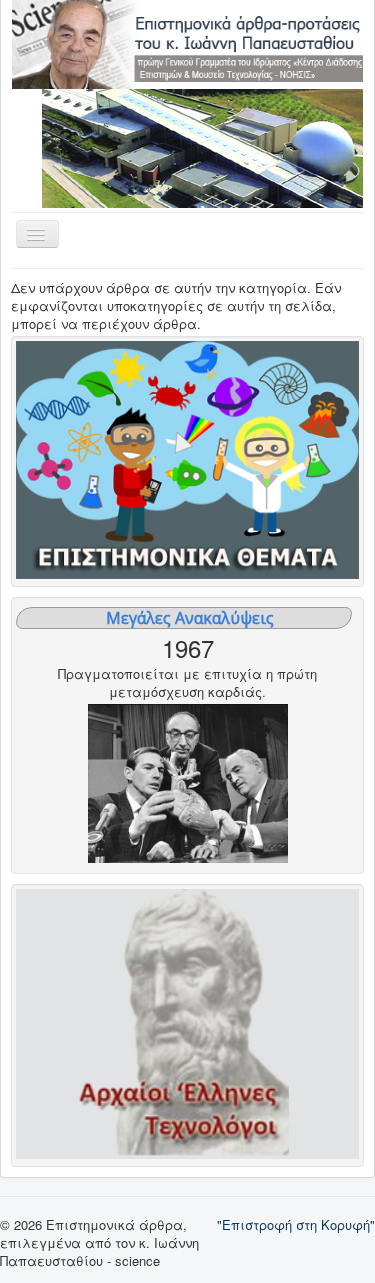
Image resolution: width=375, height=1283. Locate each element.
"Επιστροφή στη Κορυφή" (296, 1224)
